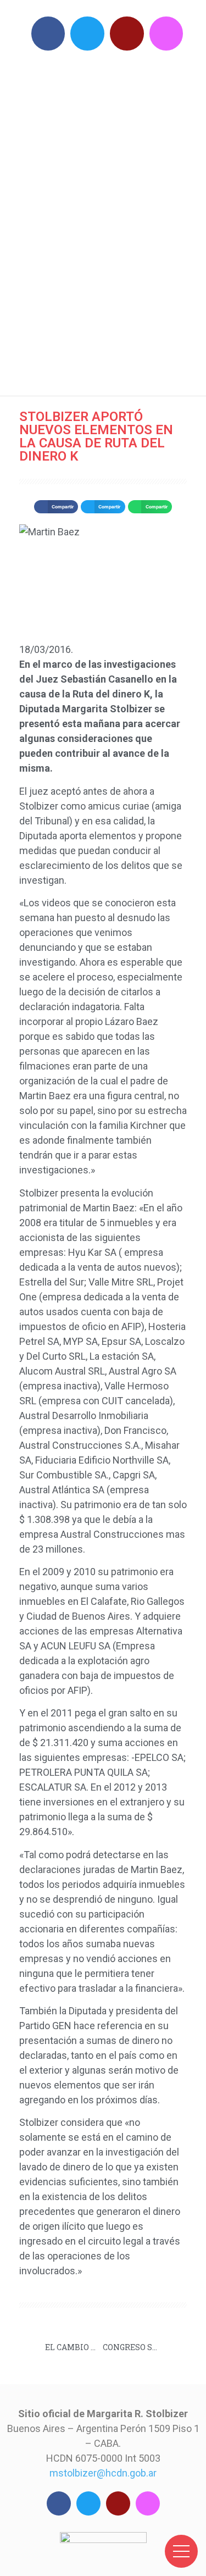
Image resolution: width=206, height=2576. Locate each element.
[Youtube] (127, 34)
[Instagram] (166, 34)
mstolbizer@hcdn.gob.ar (103, 2473)
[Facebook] (48, 34)
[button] (56, 507)
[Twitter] (87, 34)
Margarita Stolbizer (109, 220)
